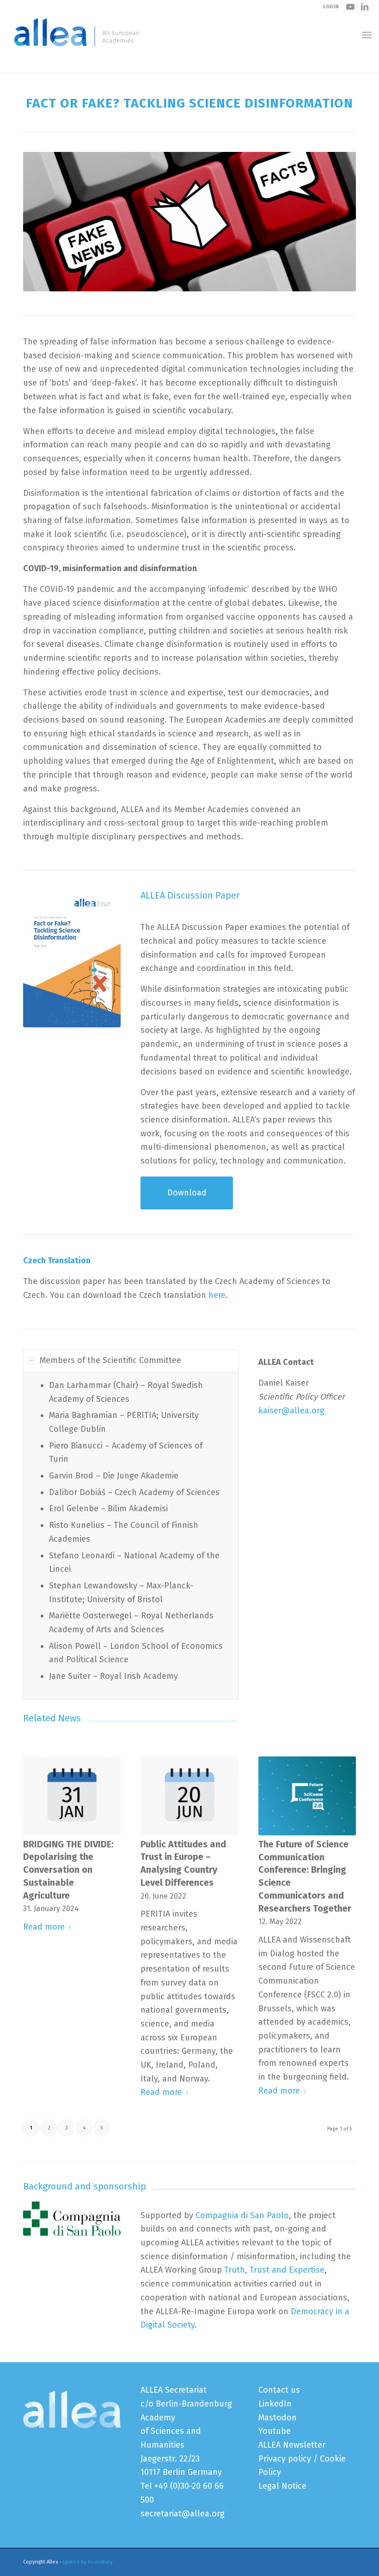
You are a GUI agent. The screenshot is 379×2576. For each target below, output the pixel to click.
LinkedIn (275, 2404)
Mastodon (278, 2418)
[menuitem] (367, 35)
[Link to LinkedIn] (365, 7)
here (217, 1295)
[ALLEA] (77, 35)
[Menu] (367, 35)
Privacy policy (285, 2459)
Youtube (275, 2431)
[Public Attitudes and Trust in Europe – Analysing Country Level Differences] (189, 1796)
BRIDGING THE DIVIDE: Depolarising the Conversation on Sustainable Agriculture (68, 1870)
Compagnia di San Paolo (242, 2215)
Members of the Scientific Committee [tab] (110, 1360)
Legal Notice (282, 2486)
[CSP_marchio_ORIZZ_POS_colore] (72, 2219)
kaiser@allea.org (291, 1411)
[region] (131, 1536)
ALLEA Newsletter (292, 2445)
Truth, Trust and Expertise (273, 2270)
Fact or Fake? (45, 63)
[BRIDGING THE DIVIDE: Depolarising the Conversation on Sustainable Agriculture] (72, 1796)
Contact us (279, 2390)
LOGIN (331, 7)
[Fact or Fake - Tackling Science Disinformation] (72, 959)
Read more (44, 1927)
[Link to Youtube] (351, 7)
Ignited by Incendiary (88, 2562)
